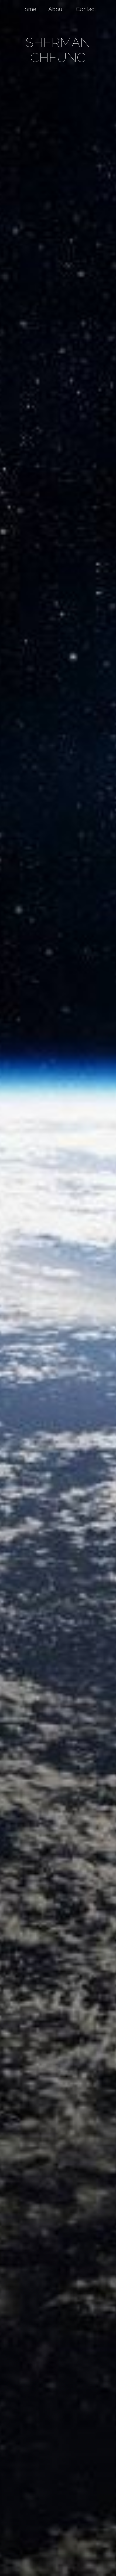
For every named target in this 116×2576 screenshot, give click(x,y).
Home (28, 9)
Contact (86, 9)
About (56, 9)
